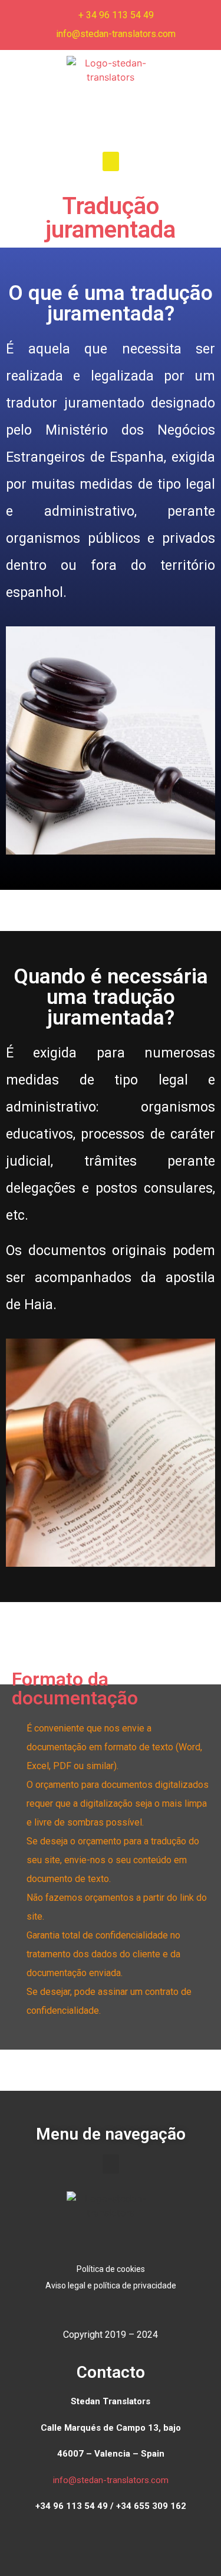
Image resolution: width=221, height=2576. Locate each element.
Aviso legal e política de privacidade (111, 2285)
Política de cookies (111, 2269)
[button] (111, 161)
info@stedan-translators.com (111, 2480)
